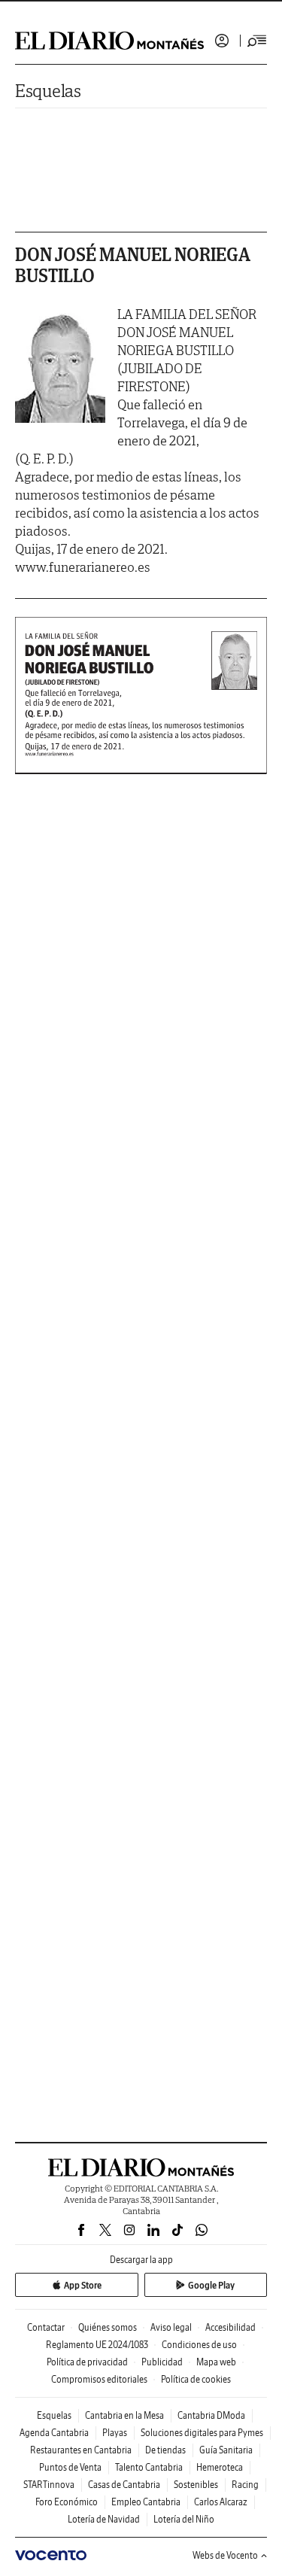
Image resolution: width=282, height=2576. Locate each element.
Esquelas (48, 91)
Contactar (46, 2327)
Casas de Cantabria (124, 2485)
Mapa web (216, 2362)
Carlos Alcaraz (221, 2502)
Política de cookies (196, 2379)
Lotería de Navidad (104, 2519)
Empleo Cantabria (146, 2502)
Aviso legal (171, 2327)
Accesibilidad (230, 2327)
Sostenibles (196, 2485)
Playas (115, 2433)
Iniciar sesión (222, 41)
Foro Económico (67, 2502)
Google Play (211, 2285)
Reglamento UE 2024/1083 (97, 2345)
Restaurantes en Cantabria (81, 2450)
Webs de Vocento (225, 2555)
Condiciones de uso (199, 2345)
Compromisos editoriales (99, 2379)
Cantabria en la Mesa (124, 2415)
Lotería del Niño (184, 2519)
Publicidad (162, 2362)
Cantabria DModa (211, 2415)
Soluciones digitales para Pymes (202, 2433)
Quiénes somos (108, 2327)
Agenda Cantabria (54, 2433)
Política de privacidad (87, 2362)
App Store (83, 2285)
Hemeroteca (220, 2467)
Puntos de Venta (70, 2467)
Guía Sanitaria (226, 2450)
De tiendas (165, 2450)
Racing (245, 2485)
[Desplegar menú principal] (257, 41)
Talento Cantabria (149, 2467)
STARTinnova (49, 2485)
